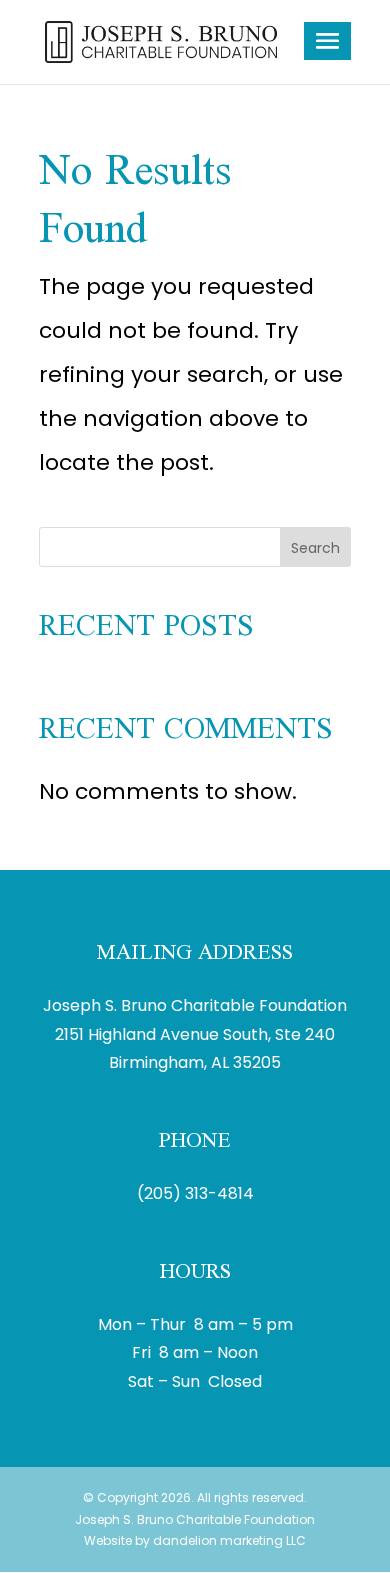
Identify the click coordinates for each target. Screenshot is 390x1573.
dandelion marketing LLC (229, 1540)
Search (315, 548)
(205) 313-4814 (195, 1193)
